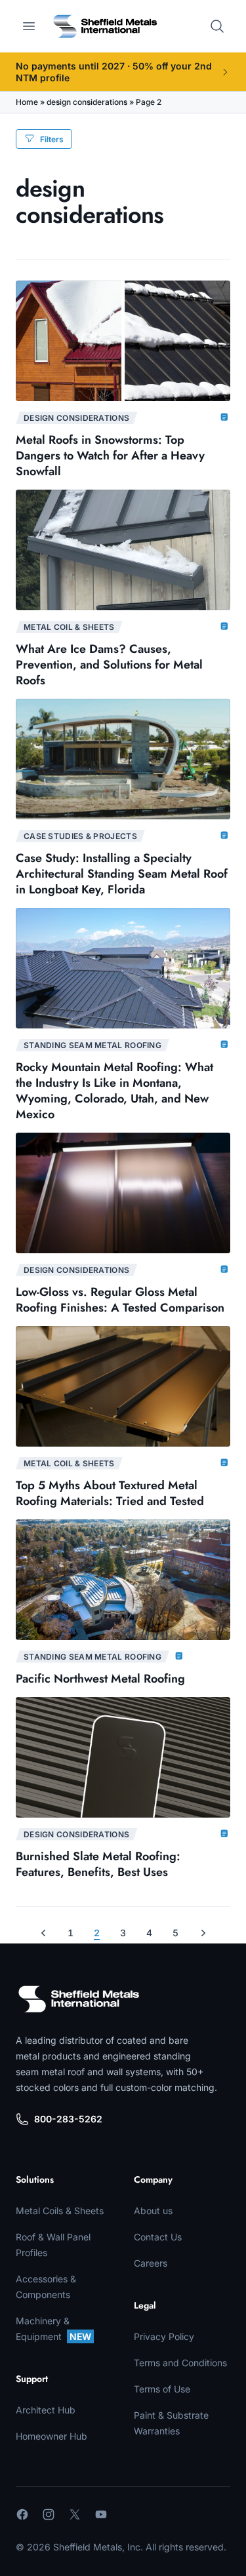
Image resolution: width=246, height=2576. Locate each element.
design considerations (87, 102)
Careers (151, 2263)
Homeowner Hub (51, 2436)
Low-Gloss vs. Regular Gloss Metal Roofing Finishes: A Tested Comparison (120, 1300)
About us (153, 2211)
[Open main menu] (29, 26)
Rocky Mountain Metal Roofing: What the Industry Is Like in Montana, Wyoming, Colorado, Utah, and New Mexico (114, 1091)
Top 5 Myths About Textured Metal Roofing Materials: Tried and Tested (110, 1493)
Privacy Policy (164, 2336)
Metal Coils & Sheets (60, 2211)
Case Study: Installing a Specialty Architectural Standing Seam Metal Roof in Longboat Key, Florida (122, 874)
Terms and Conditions (180, 2363)
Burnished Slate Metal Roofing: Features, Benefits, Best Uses (98, 1864)
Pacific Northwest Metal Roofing (100, 1679)
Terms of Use (162, 2389)
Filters (52, 139)
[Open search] (217, 26)
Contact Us (158, 2237)
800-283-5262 (68, 2119)
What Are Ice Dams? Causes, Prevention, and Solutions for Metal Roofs (109, 665)
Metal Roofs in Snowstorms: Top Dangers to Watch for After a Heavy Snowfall (110, 456)
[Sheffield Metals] (79, 1999)
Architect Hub (46, 2410)
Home (27, 102)
